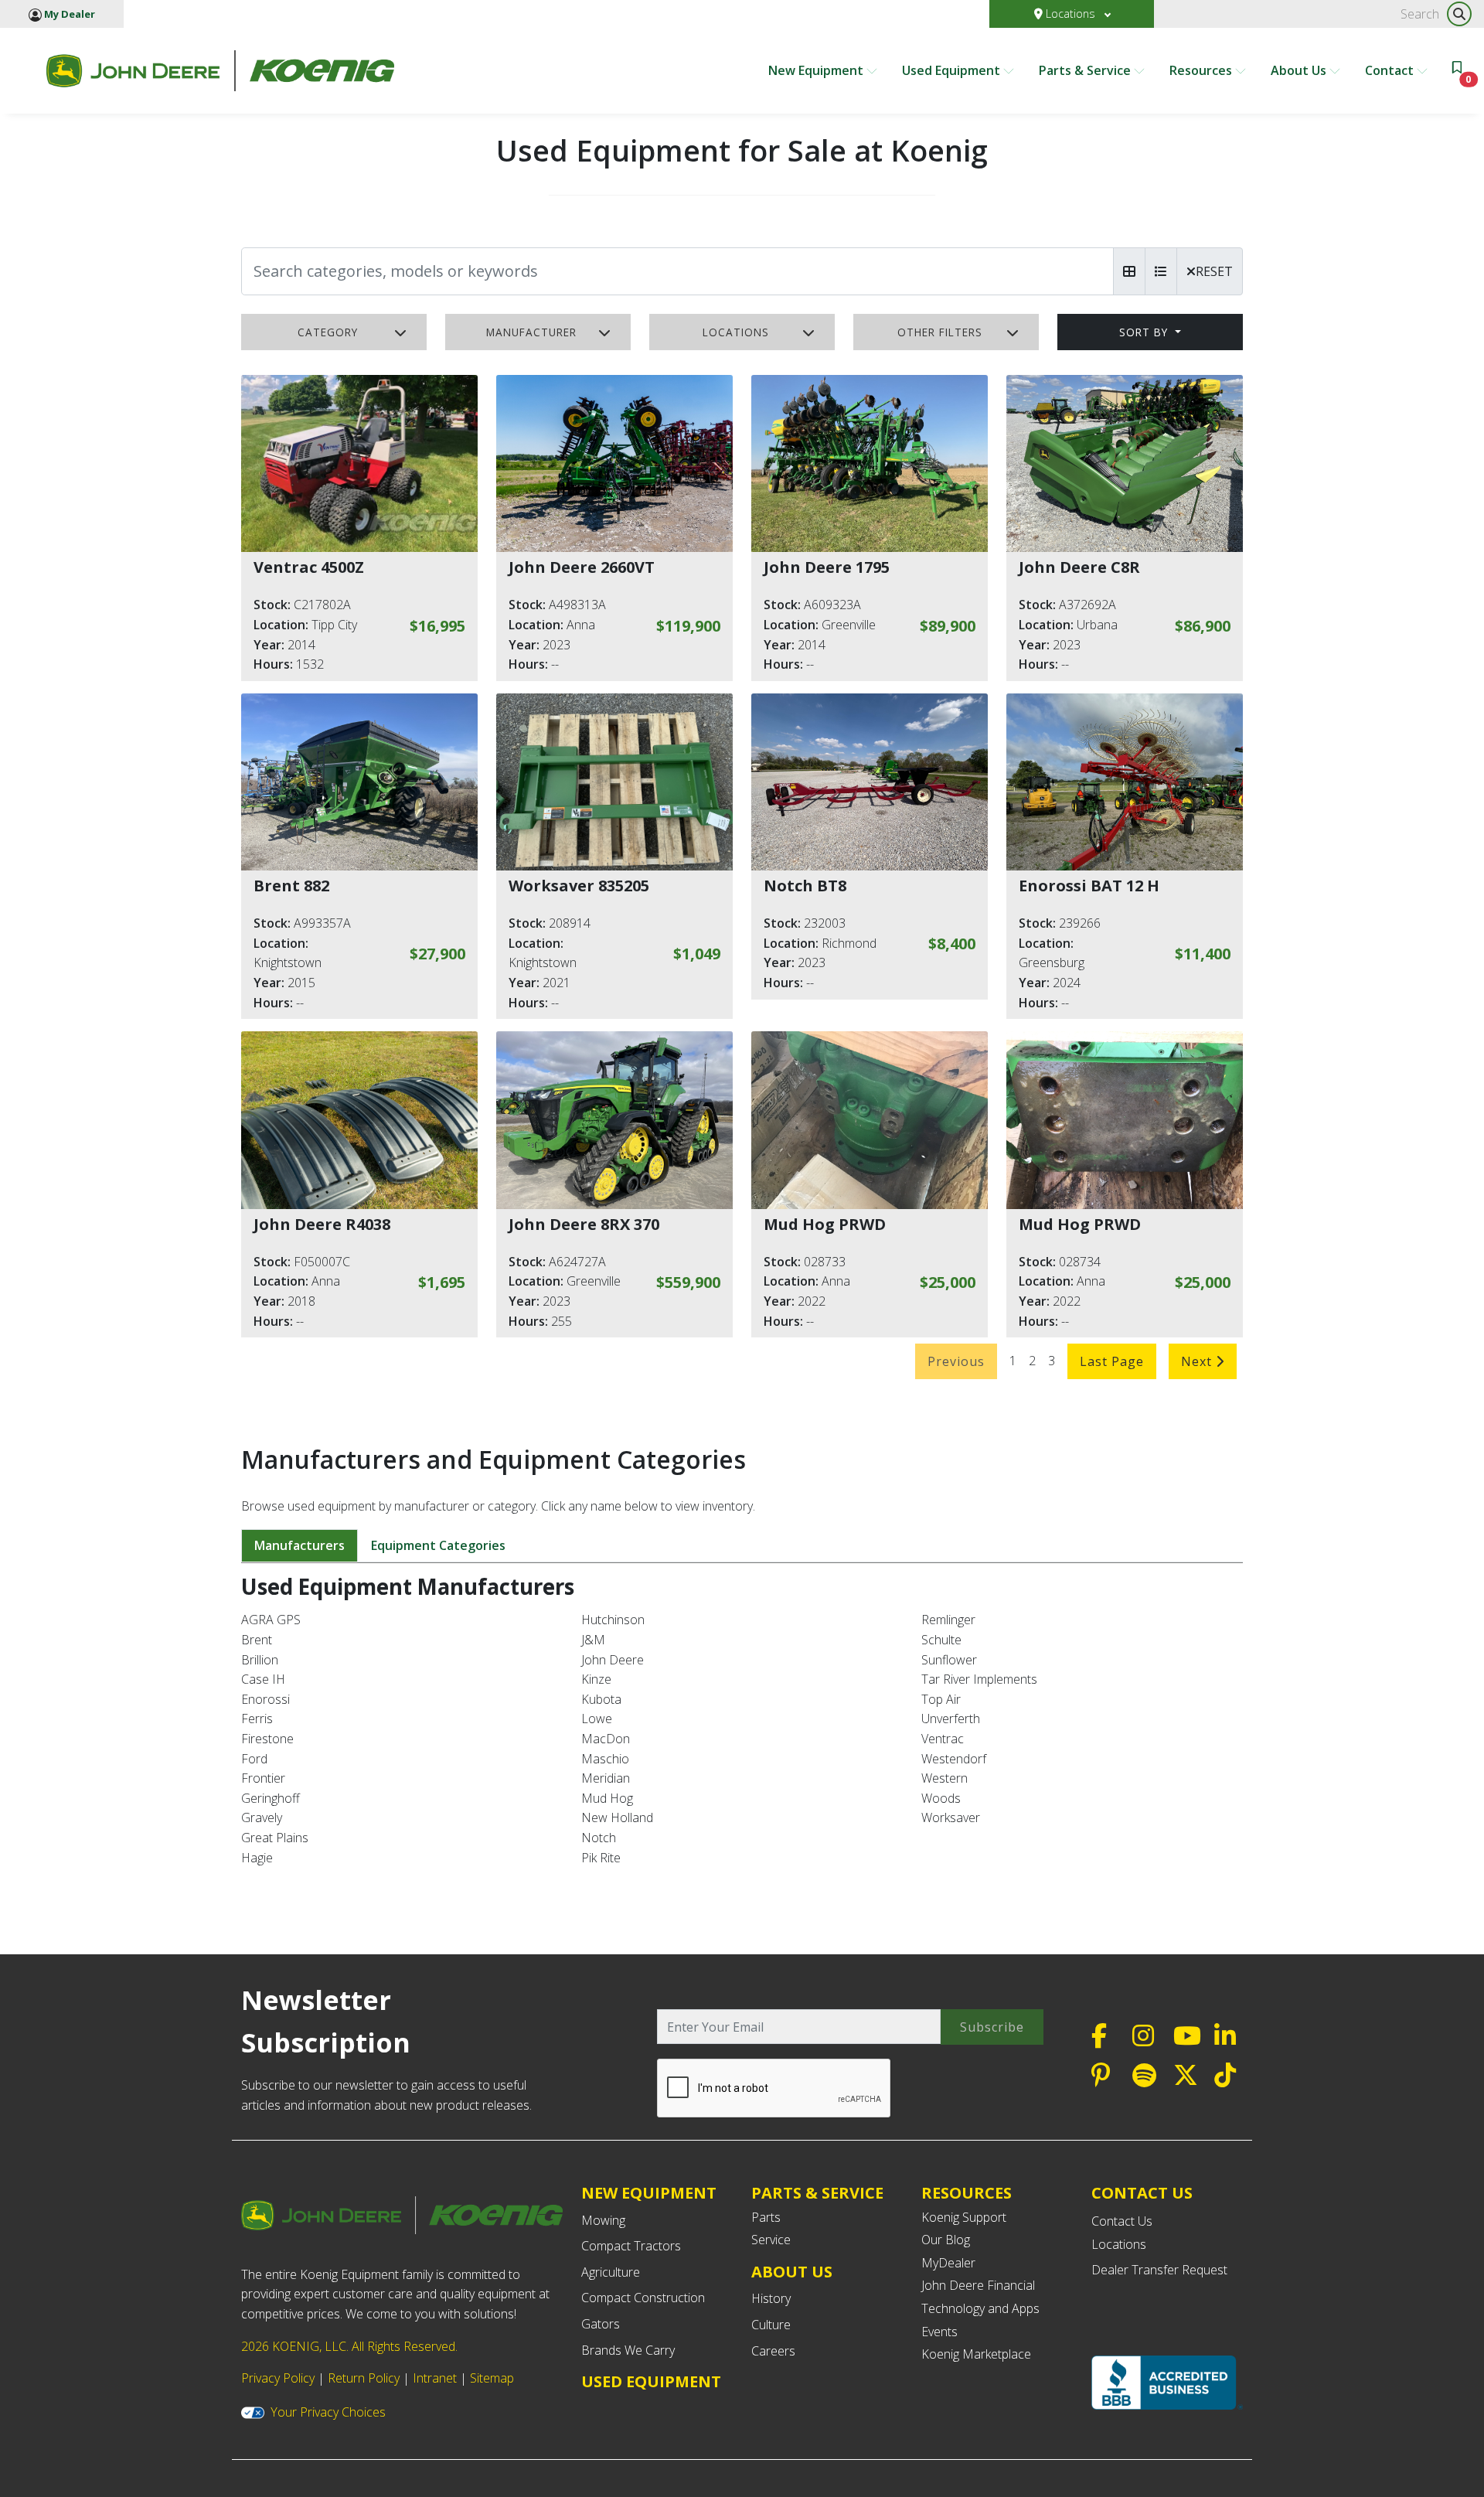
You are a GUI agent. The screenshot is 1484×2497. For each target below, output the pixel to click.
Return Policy (364, 2378)
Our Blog (946, 2240)
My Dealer (68, 14)
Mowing (603, 2220)
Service (771, 2240)
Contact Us (1122, 2221)
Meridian (606, 1778)
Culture (771, 2325)
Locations (1070, 14)
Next (1198, 1361)
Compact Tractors (631, 2246)
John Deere (613, 1660)
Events (939, 2332)
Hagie (257, 1858)
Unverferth (951, 1719)
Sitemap (492, 2378)
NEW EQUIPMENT (649, 2193)
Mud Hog (607, 1798)
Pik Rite (601, 1858)
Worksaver (951, 1817)
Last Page (1112, 1361)
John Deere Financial (978, 2285)
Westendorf (954, 1759)
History (771, 2298)
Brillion (260, 1660)
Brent (257, 1640)
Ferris (257, 1719)
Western (945, 1778)
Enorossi (265, 1699)
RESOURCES (967, 2193)
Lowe (597, 1719)
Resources (1202, 70)
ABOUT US (792, 2272)
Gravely (262, 1817)
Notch (599, 1838)
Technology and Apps (980, 2308)
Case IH (263, 1679)
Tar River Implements (979, 1679)
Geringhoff (271, 1798)
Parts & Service (1086, 70)
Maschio (605, 1759)
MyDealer (948, 2263)
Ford (254, 1759)
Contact (1391, 70)
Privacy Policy (278, 2378)
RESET (1214, 271)
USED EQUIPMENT (651, 2381)
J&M (593, 1640)
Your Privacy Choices (328, 2412)
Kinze (596, 1679)
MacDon (606, 1739)
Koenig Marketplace (976, 2354)
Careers (773, 2351)
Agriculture (611, 2272)
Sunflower (949, 1660)
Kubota (601, 1699)
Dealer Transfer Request (1159, 2270)
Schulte (941, 1640)
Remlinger (948, 1620)
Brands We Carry (628, 2350)
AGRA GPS (271, 1620)
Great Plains (275, 1838)
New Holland (617, 1817)
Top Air (941, 1699)
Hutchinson (613, 1620)
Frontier (263, 1778)
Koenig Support (964, 2217)
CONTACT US (1142, 2193)
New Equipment (817, 70)
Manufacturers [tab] (300, 1545)
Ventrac (943, 1739)
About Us (1300, 70)
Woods (941, 1798)
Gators (601, 2324)
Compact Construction (643, 2298)
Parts (766, 2217)
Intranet (435, 2378)
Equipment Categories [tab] (438, 1545)
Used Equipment (953, 70)
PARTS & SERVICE (817, 2193)
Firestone (267, 1739)
